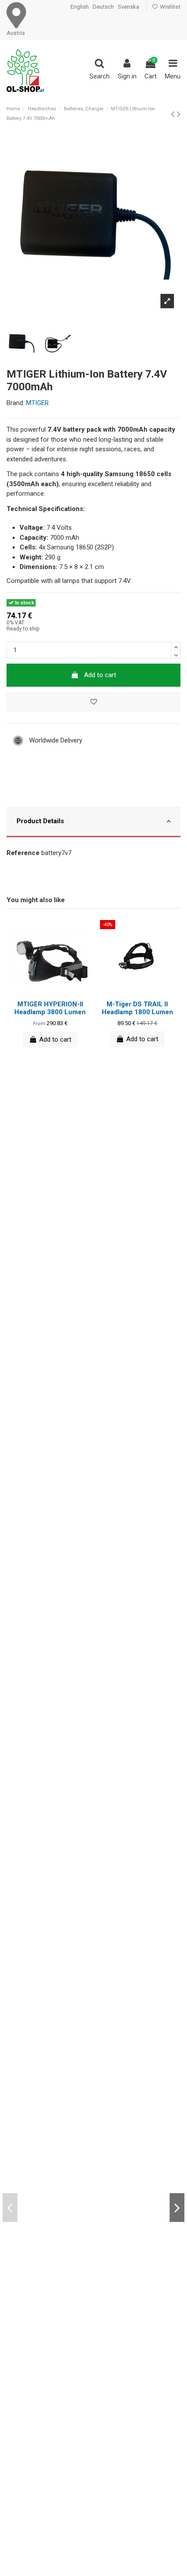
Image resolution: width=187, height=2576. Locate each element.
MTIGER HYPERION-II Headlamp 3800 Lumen (50, 1008)
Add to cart (100, 675)
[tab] (93, 823)
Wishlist (170, 7)
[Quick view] (57, 992)
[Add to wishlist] (93, 702)
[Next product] (179, 114)
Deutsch (103, 7)
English (80, 7)
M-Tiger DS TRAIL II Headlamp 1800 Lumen (137, 1008)
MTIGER (37, 403)
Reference (23, 853)
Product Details (40, 821)
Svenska (129, 7)
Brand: (15, 403)
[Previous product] (174, 114)
